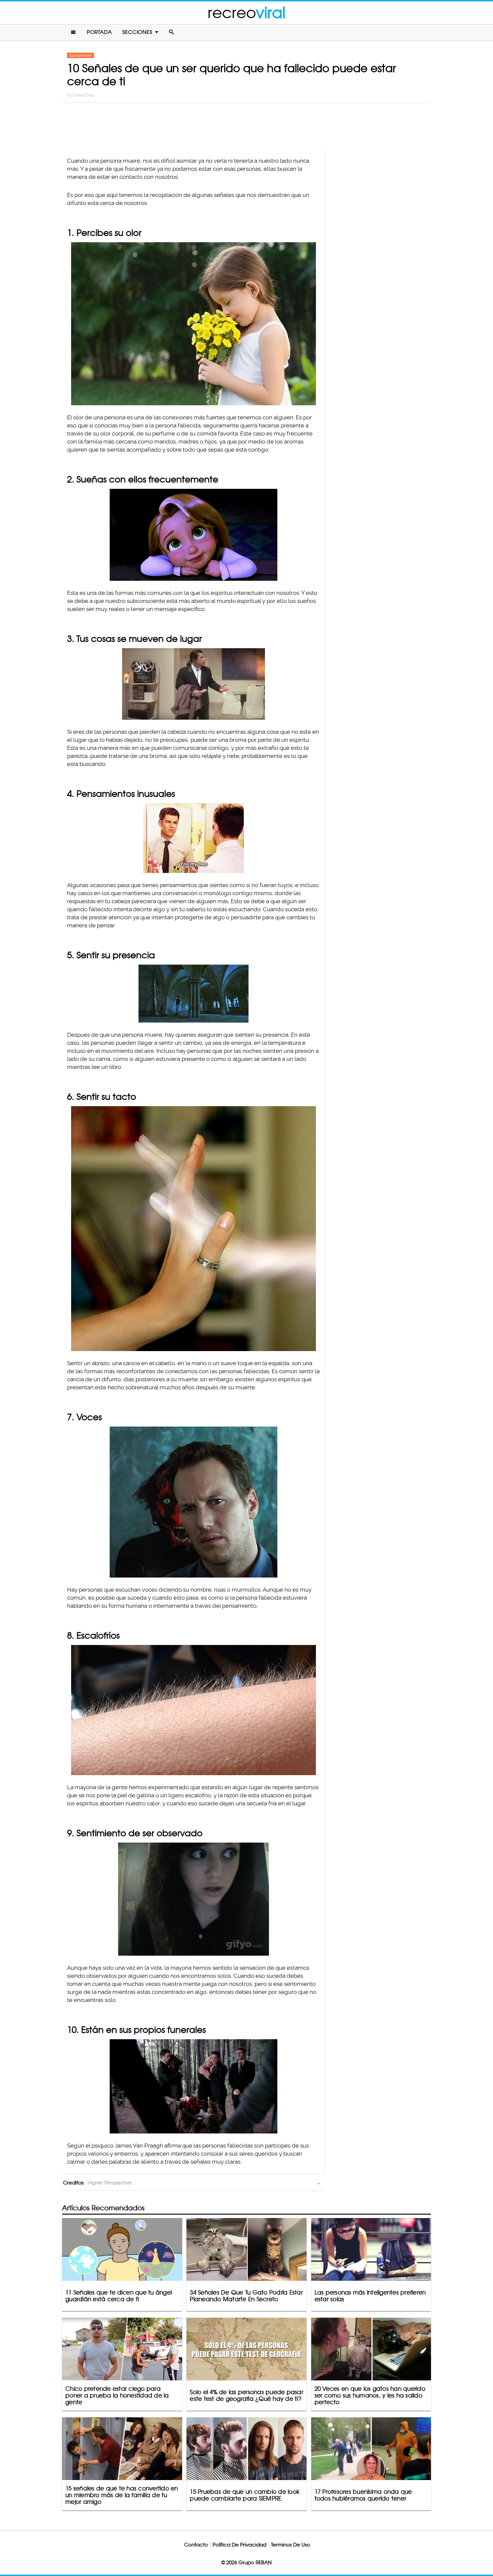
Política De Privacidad (239, 2545)
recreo (246, 13)
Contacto (196, 2545)
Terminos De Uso (291, 2545)
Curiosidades (80, 55)
